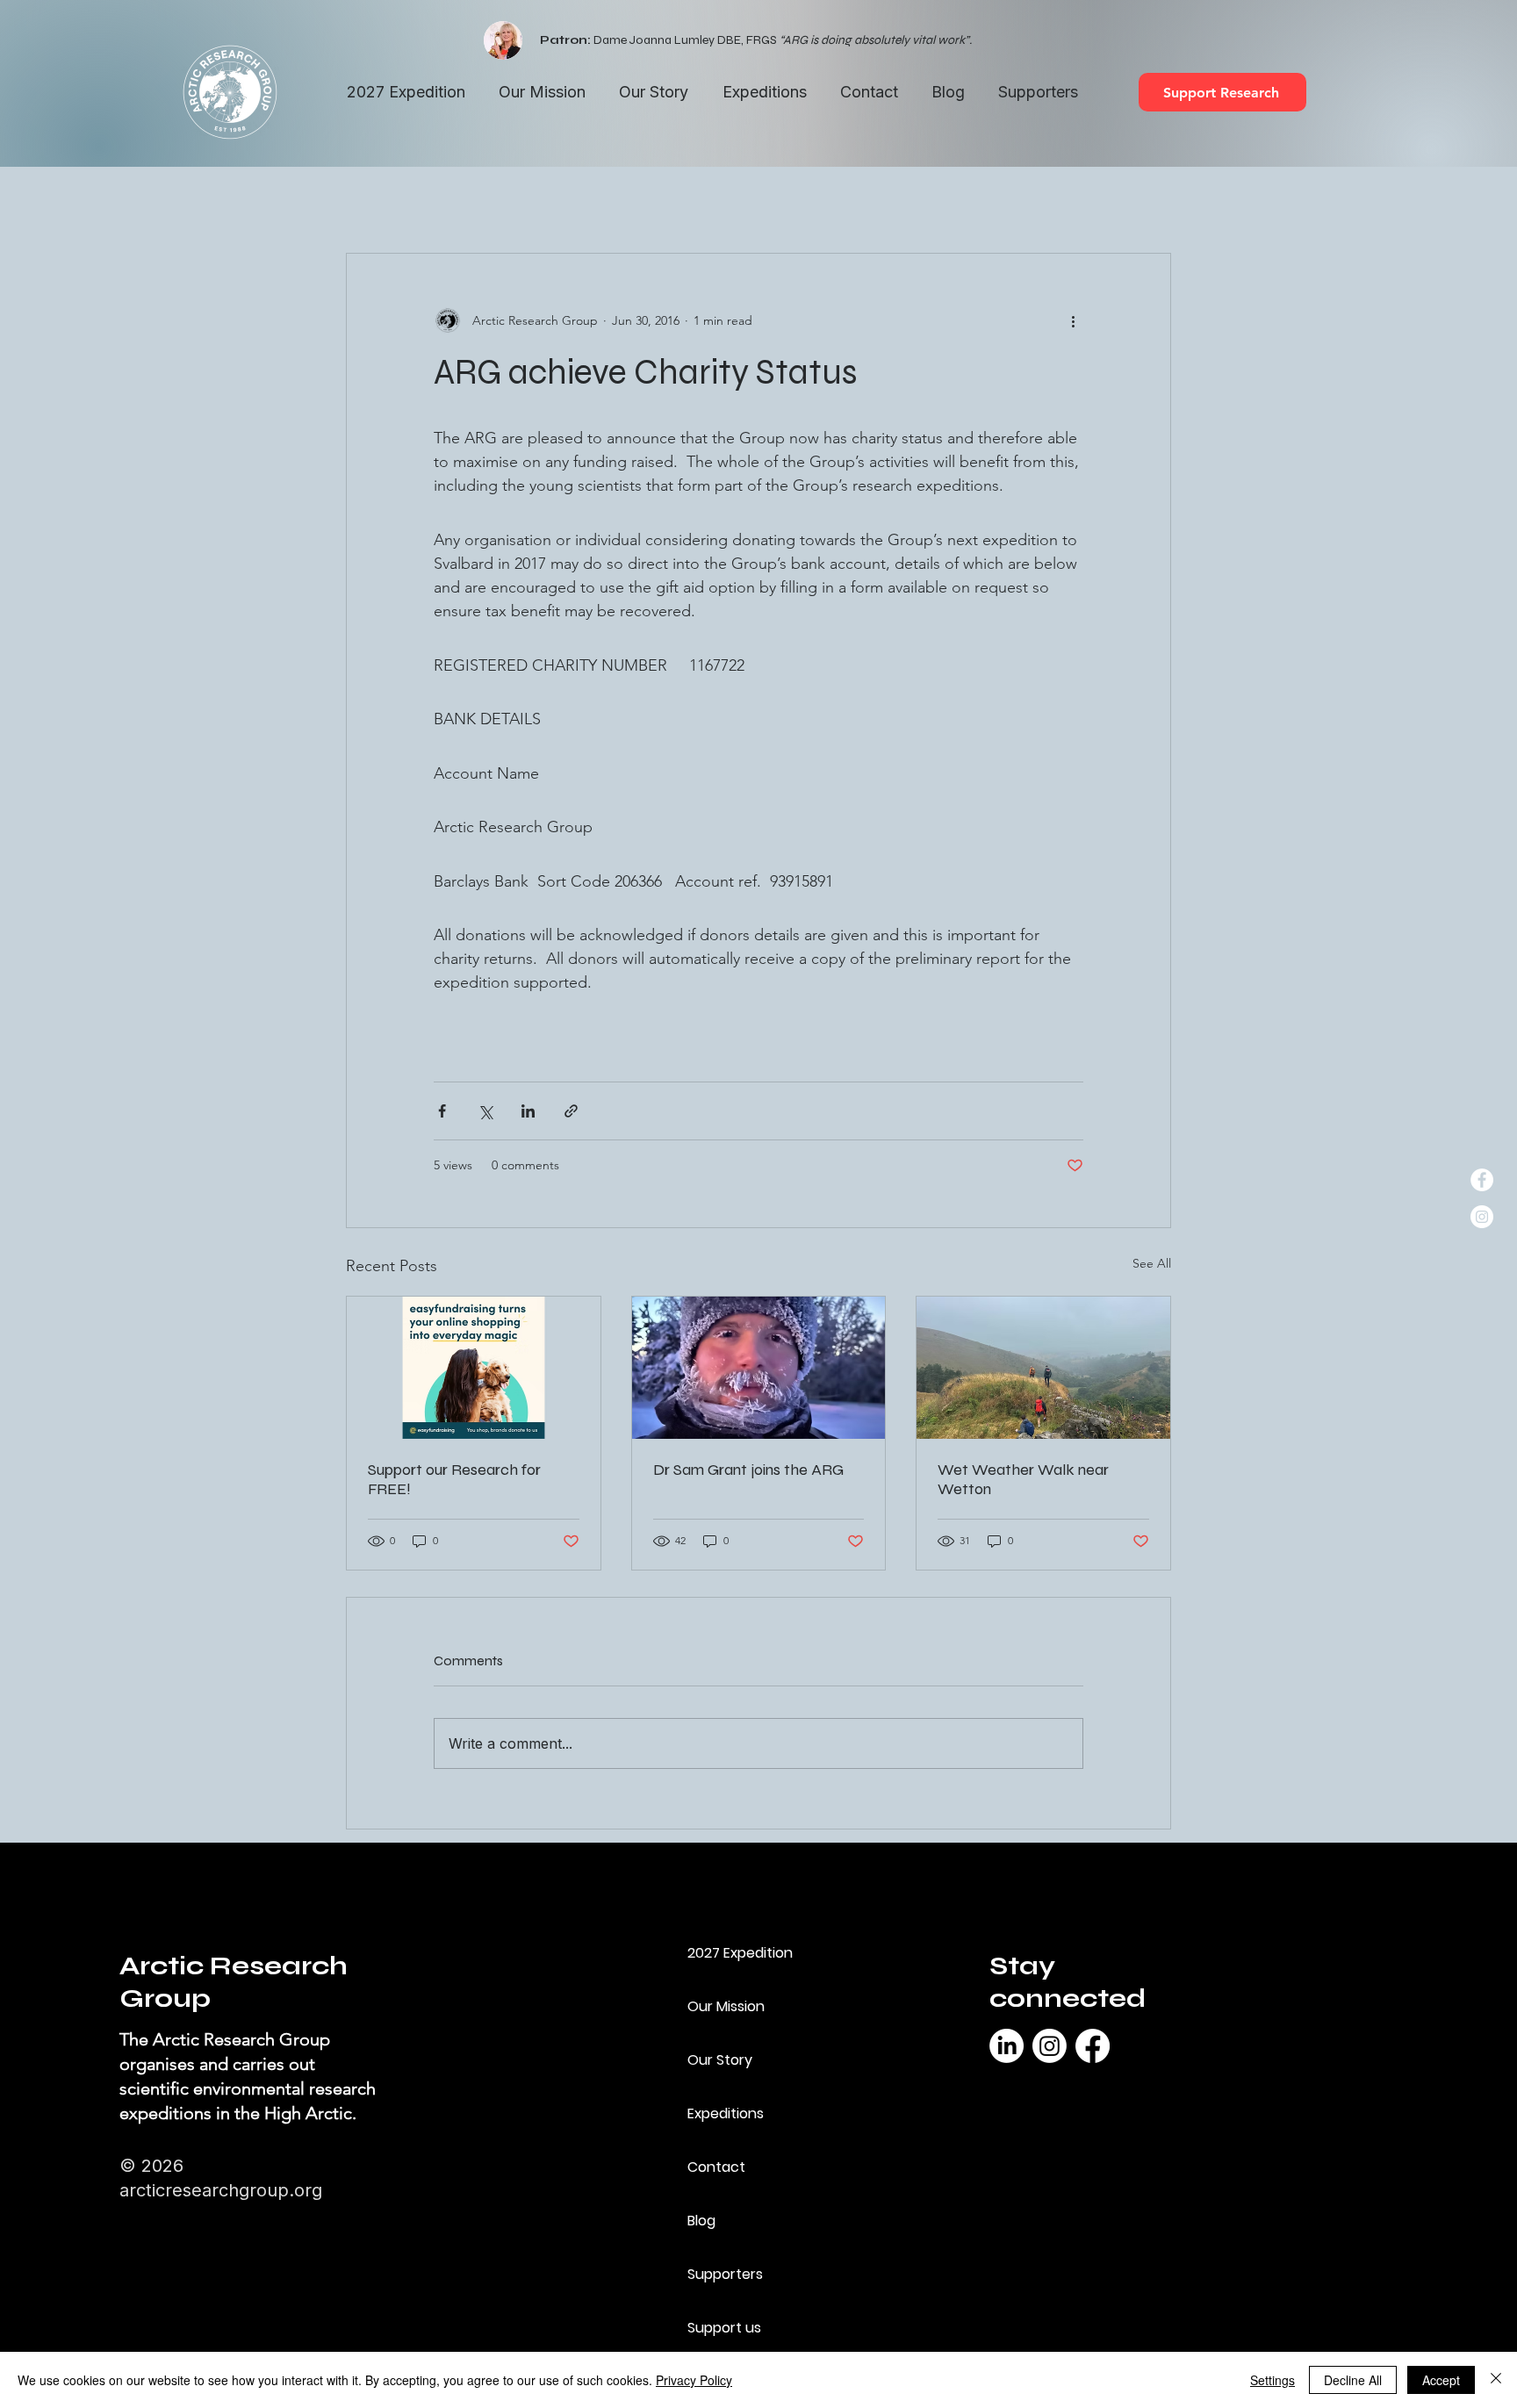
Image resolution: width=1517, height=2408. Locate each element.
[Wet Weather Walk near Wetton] (1043, 1368)
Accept (1441, 2380)
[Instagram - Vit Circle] (1482, 1217)
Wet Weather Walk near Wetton (1023, 1479)
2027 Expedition (740, 1953)
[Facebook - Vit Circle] (1482, 1180)
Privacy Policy (694, 2380)
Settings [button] (1273, 2380)
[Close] (1496, 2380)
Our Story (720, 2060)
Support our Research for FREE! (454, 1479)
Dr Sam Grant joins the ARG (748, 1470)
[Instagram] (1050, 2046)
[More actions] (1073, 320)
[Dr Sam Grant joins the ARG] (759, 1368)
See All (1152, 1263)
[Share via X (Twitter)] (485, 1111)
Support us (724, 2328)
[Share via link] (571, 1111)
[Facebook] (1093, 2046)
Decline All (1353, 2380)
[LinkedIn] (1007, 2046)
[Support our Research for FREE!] (474, 1368)
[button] (764, 93)
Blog (701, 2221)
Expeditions (726, 2113)
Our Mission (726, 2006)
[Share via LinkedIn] (528, 1111)
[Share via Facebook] (442, 1111)
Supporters (725, 2274)
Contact (716, 2167)
